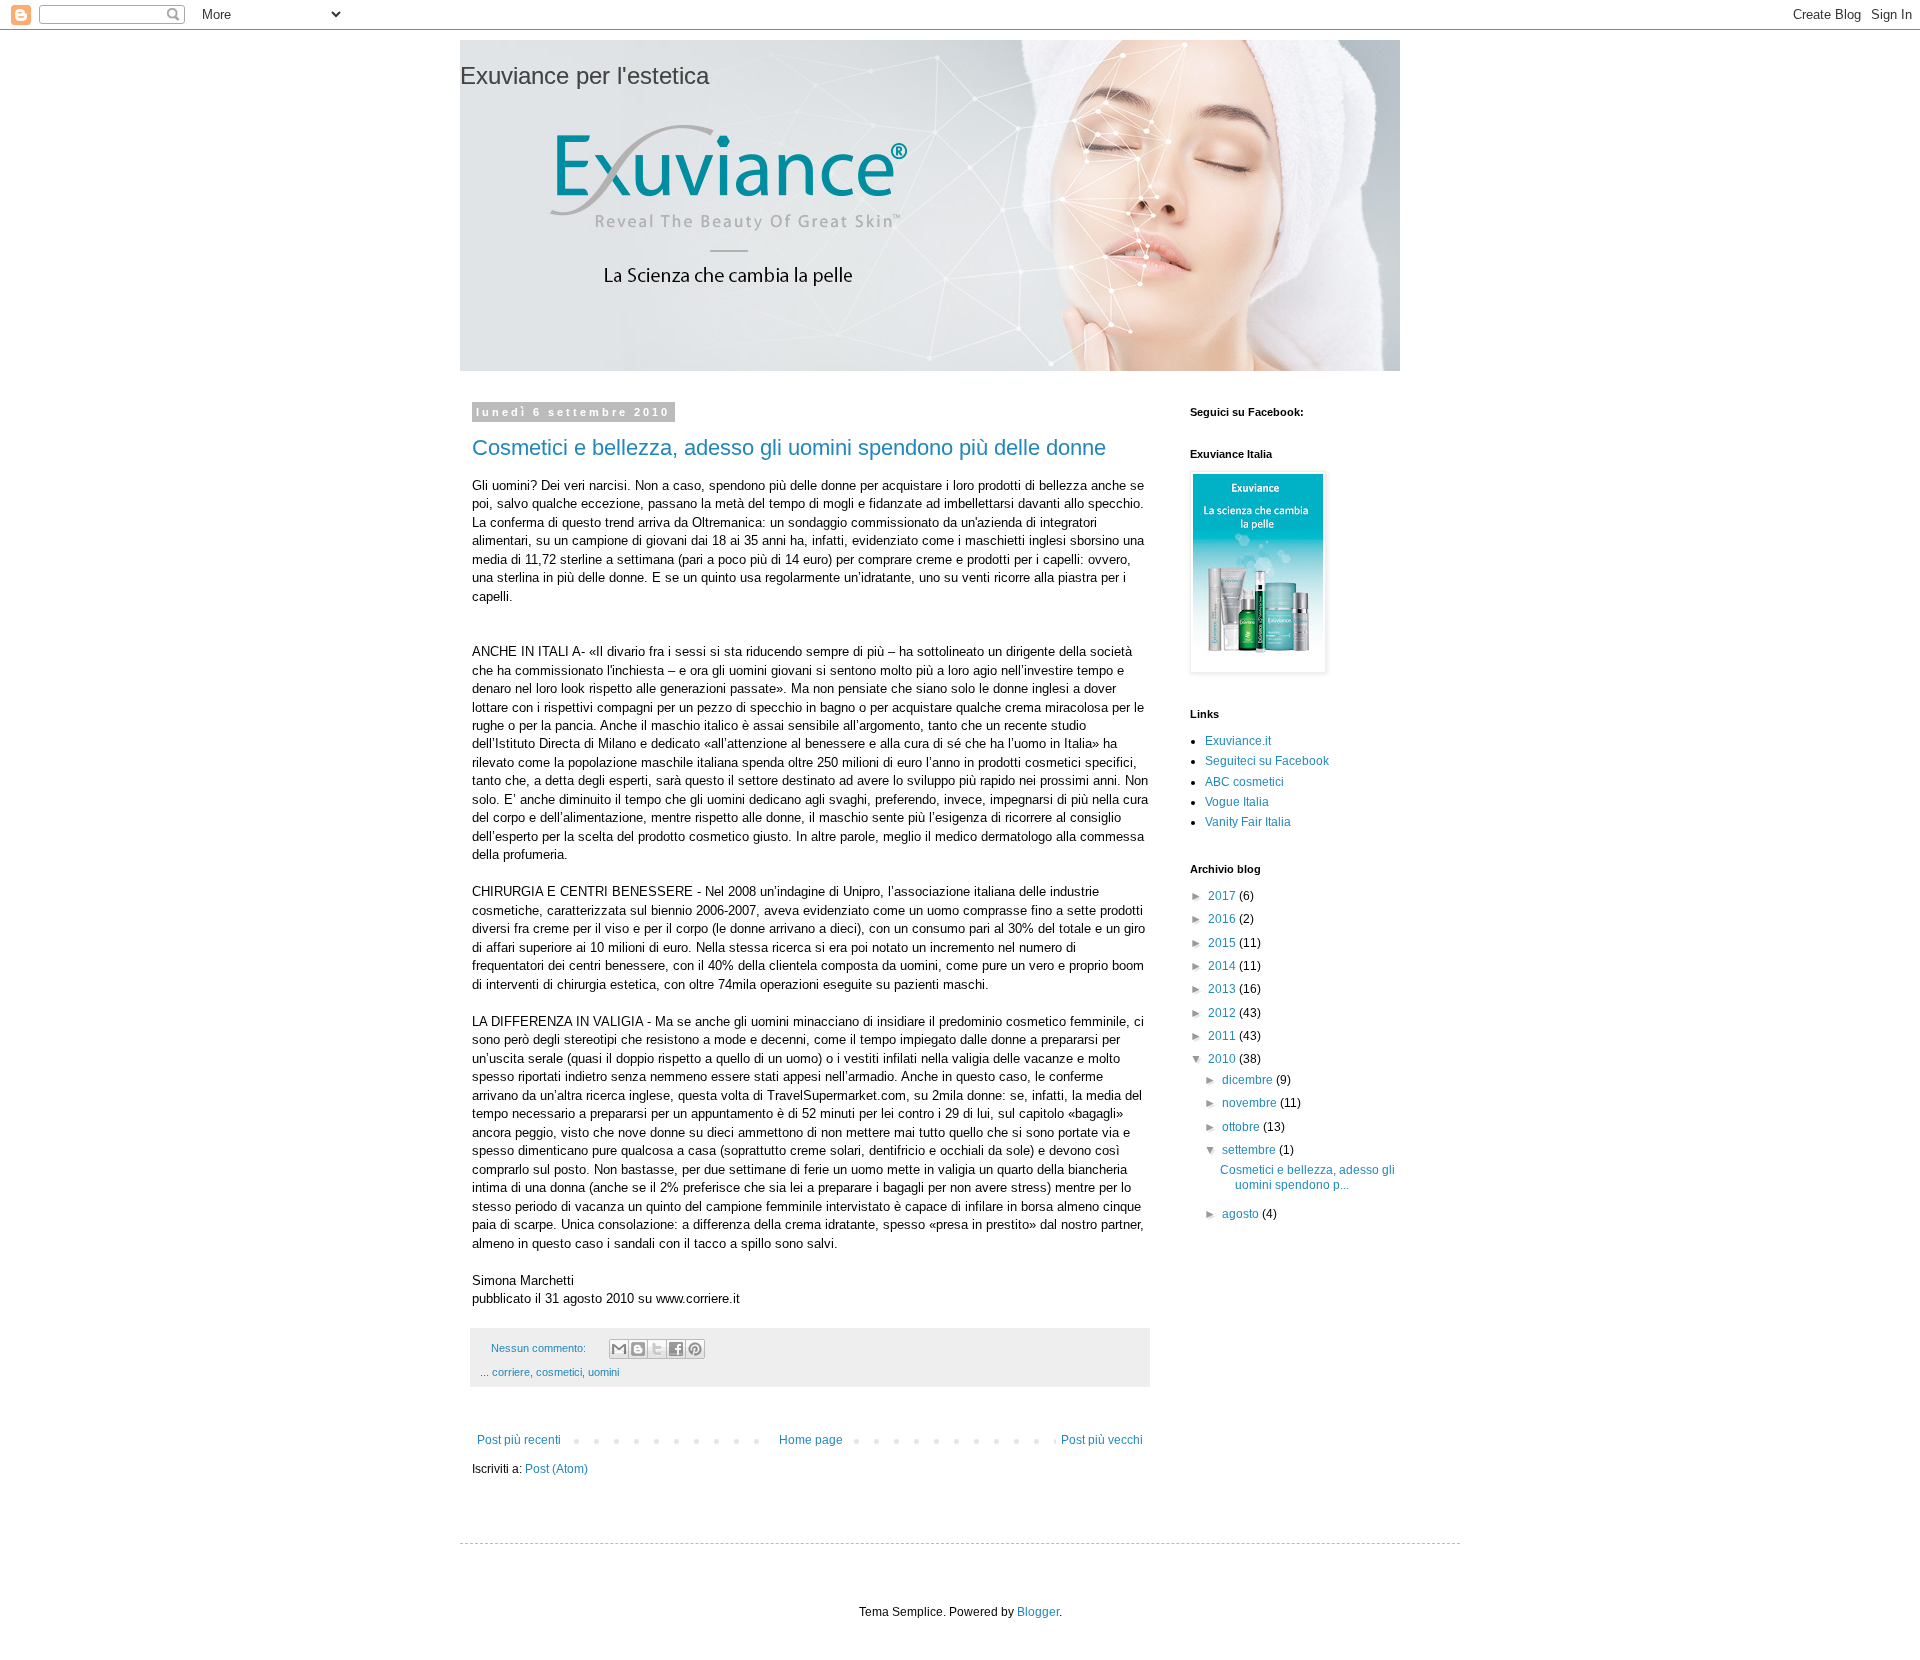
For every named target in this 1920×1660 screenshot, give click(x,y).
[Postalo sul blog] (638, 1349)
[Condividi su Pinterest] (695, 1349)
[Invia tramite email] (619, 1349)
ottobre (1242, 1127)
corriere (511, 1372)
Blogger (1038, 1612)
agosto (1242, 1214)
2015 (1223, 943)
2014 (1223, 966)
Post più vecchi (1102, 1440)
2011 (1223, 1036)
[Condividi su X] (657, 1349)
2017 (1223, 896)
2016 (1223, 919)
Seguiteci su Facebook (1267, 761)
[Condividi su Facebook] (676, 1349)
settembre (1250, 1150)
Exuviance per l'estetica (584, 75)
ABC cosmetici (1244, 782)
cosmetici (559, 1372)
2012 (1223, 1013)
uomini (603, 1372)
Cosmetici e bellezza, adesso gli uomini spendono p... (1307, 1177)
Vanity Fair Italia (1248, 822)
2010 (1223, 1059)
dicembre (1249, 1080)
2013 (1223, 989)
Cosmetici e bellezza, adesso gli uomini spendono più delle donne (789, 447)
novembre (1251, 1103)
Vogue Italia (1237, 802)
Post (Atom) (556, 1469)
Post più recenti (519, 1440)
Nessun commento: (540, 1348)
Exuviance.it (1238, 741)
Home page (811, 1440)
